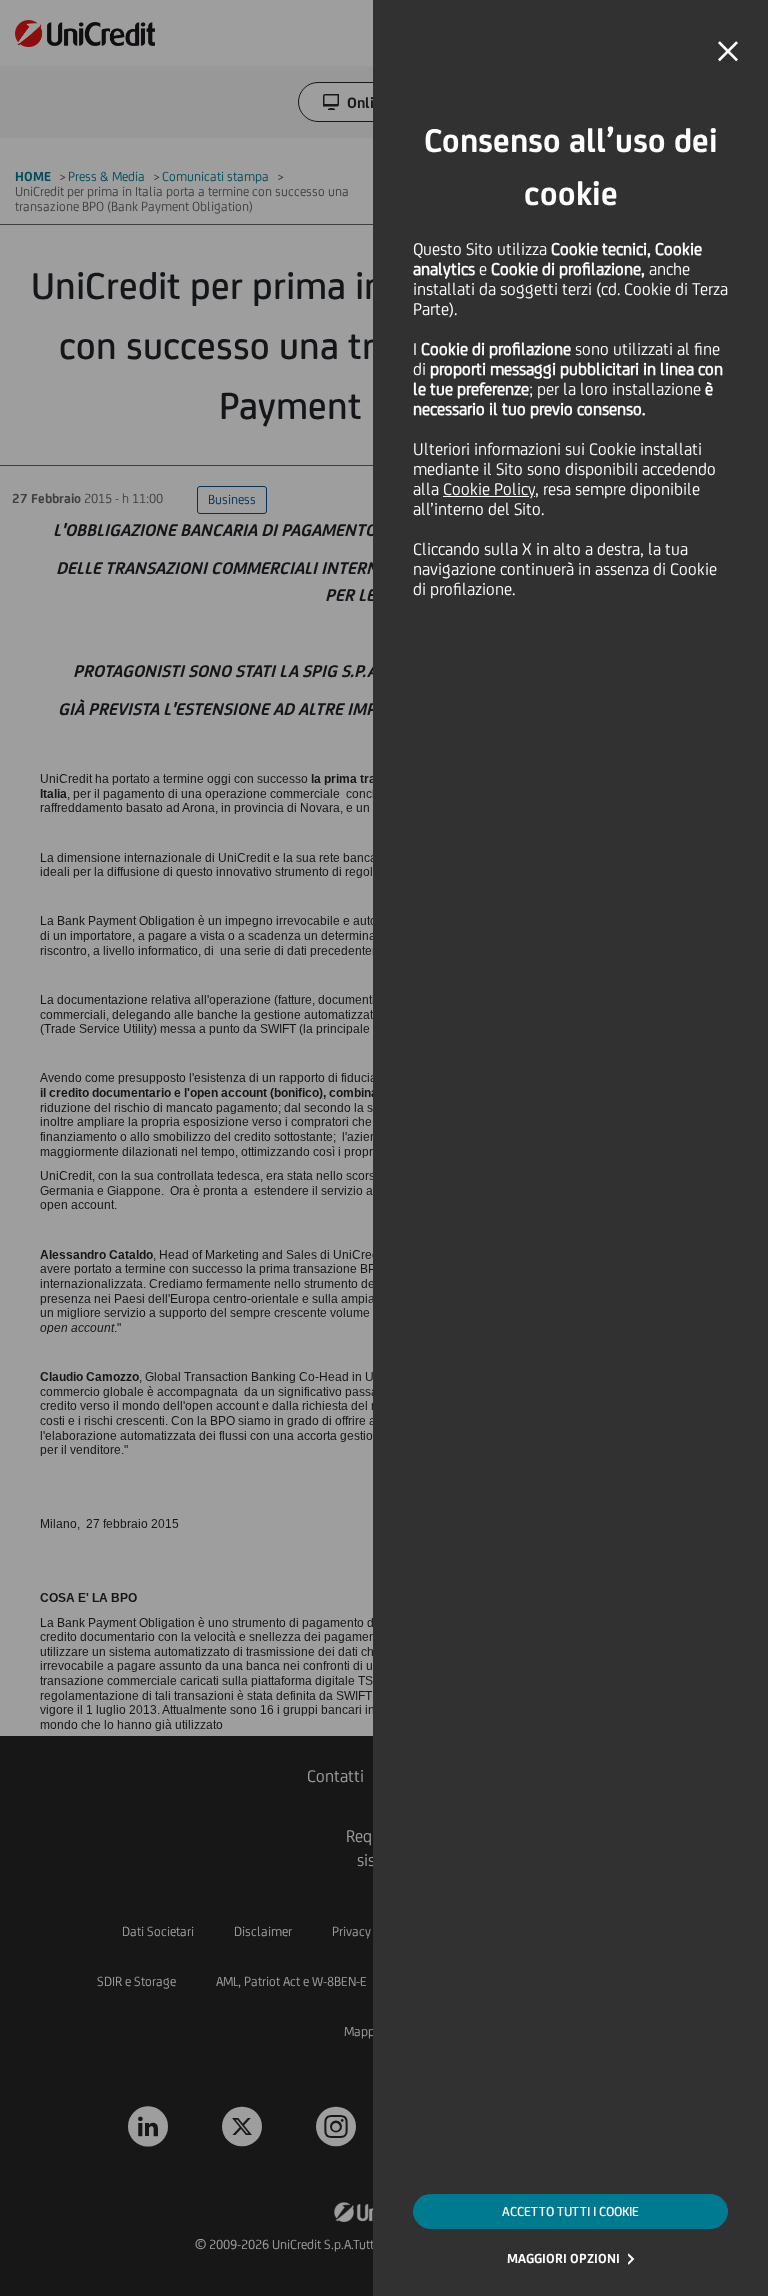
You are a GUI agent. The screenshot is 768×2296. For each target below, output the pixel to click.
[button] (728, 52)
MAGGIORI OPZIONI (563, 2258)
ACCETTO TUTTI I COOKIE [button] (570, 2211)
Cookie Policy (489, 489)
